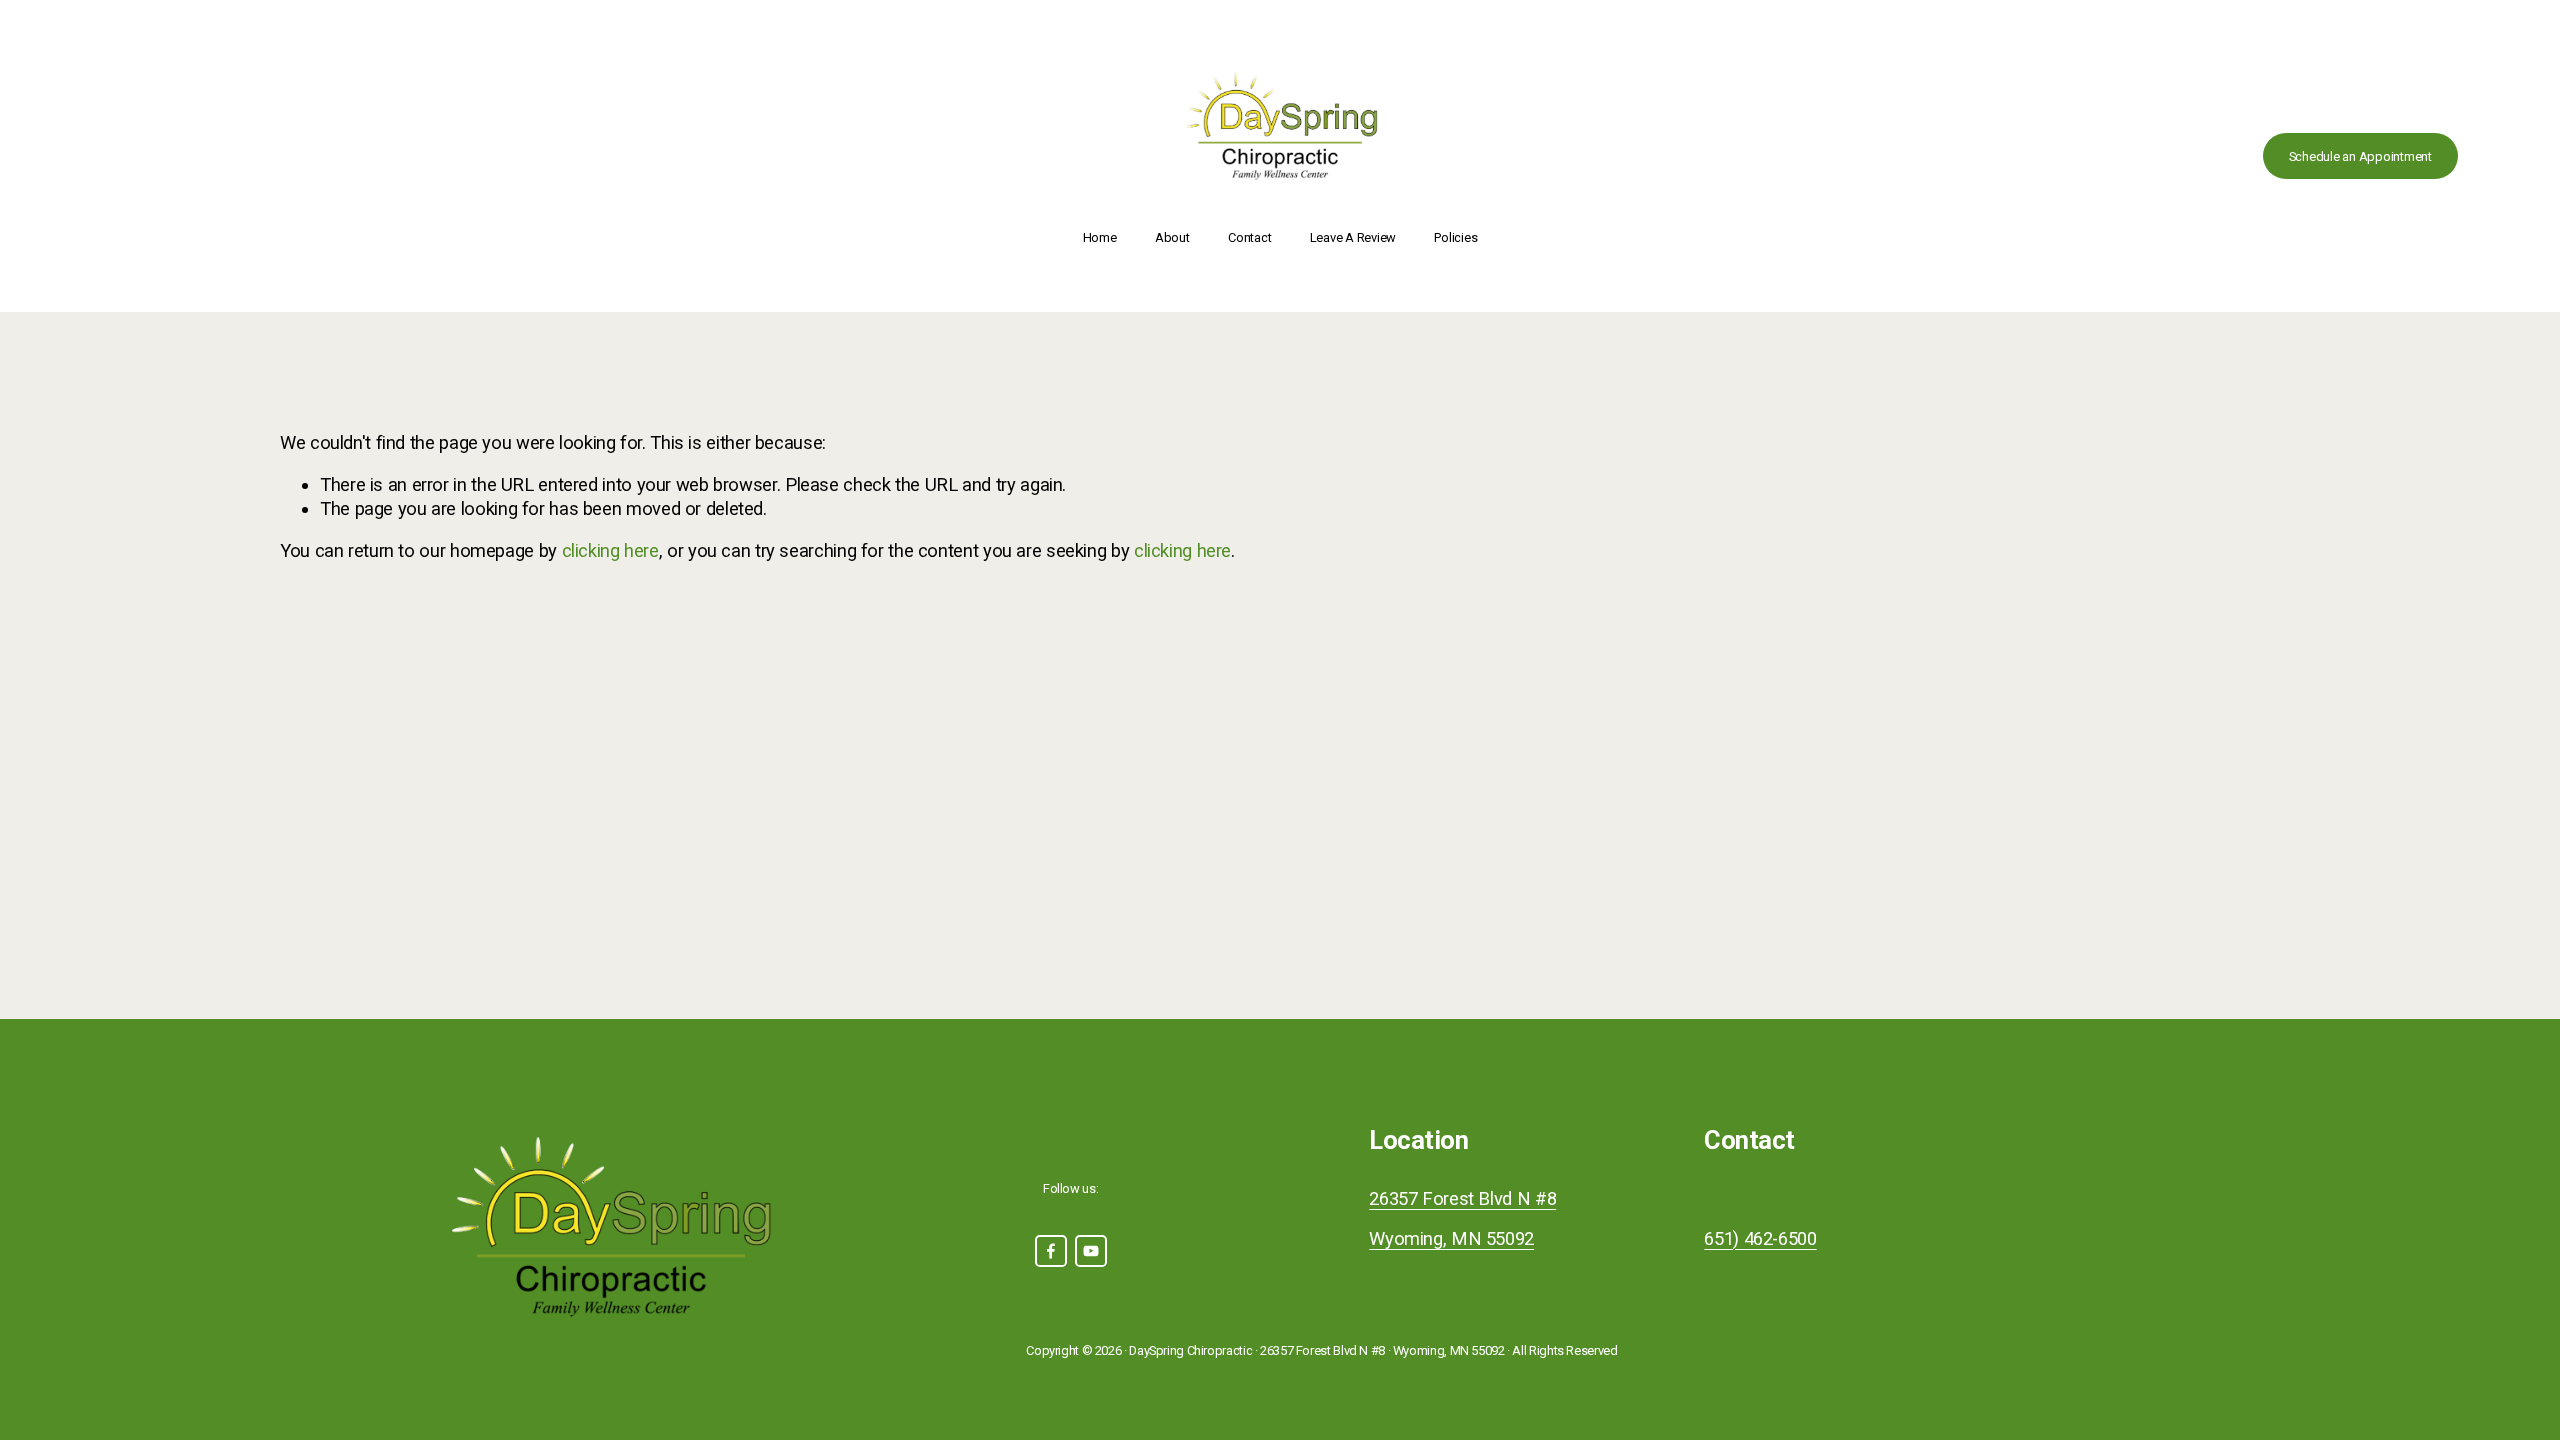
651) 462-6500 (1760, 1238)
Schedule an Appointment (2360, 156)
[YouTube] (1091, 1251)
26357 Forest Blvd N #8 (1462, 1198)
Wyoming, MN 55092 (1451, 1238)
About (1172, 237)
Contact (1249, 237)
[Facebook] (1051, 1251)
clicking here (610, 550)
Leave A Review (1353, 237)
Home (1100, 237)
